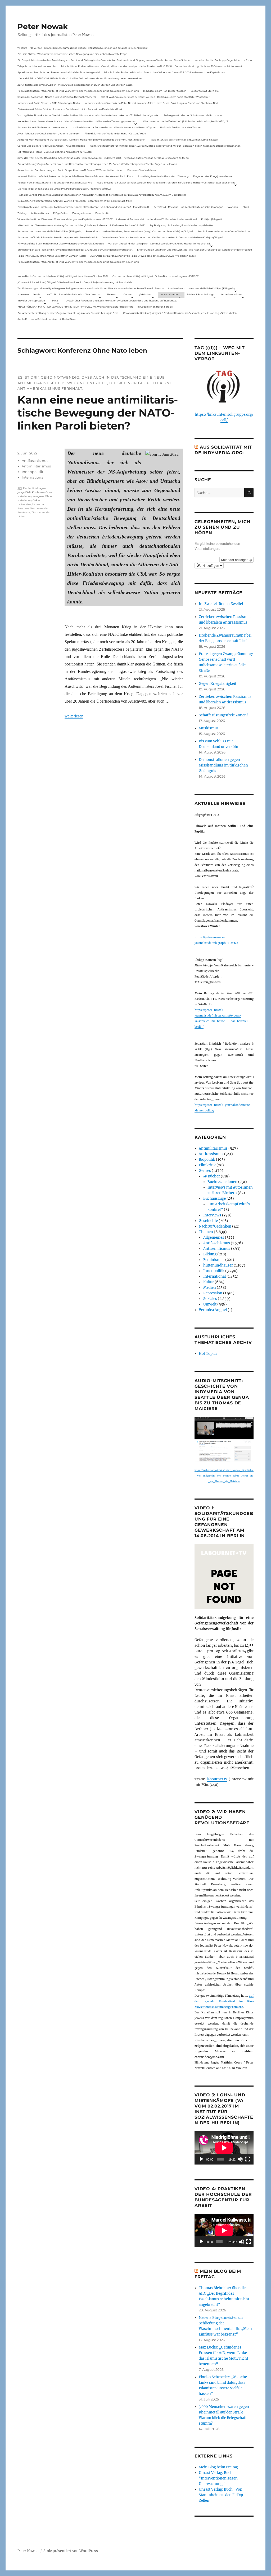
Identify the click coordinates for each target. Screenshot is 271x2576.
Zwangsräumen (82, 213)
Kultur (209, 1282)
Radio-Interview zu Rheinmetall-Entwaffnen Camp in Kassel (184, 140)
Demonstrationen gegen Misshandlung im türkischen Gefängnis (223, 765)
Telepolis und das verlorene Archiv (37, 66)
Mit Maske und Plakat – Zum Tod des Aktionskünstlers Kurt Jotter (55, 152)
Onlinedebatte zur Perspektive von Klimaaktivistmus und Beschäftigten (114, 127)
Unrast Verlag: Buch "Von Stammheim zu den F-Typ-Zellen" (222, 2495)
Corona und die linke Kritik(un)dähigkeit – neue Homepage (51, 146)
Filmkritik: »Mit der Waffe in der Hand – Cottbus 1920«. (115, 133)
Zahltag (22, 213)
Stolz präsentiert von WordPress (71, 2551)
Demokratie (102, 213)
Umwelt (210, 1304)
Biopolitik (207, 1160)
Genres (128, 294)
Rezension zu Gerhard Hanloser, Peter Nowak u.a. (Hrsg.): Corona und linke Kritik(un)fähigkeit (140, 231)
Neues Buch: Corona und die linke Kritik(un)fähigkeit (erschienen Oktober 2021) (63, 276)
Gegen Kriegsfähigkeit (218, 684)
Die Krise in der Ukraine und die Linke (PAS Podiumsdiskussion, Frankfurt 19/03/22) (64, 189)
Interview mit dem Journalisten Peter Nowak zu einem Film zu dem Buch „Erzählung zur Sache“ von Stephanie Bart (151, 103)
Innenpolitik (32, 472)
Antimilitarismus (36, 466)
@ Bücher (212, 1176)
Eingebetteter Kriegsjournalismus (213, 176)
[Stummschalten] (240, 2159)
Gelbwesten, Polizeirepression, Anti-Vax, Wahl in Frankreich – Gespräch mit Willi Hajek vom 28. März (75, 201)
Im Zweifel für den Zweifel (221, 604)
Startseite (23, 294)
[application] (224, 2148)
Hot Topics (208, 1354)
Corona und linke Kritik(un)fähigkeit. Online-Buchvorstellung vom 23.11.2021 (156, 276)
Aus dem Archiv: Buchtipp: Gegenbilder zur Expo (224, 60)
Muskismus (209, 728)
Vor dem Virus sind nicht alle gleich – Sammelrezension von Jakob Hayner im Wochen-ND (160, 244)
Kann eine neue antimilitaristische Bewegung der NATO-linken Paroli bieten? (98, 413)
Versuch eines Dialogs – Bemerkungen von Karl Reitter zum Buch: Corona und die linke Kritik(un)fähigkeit (163, 237)
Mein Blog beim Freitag (218, 2467)
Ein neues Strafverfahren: (142, 170)
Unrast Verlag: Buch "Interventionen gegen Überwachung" (218, 2478)
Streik (246, 207)
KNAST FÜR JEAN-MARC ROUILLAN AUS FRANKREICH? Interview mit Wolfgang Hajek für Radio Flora (75, 307)
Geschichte (208, 1221)
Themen (112, 294)
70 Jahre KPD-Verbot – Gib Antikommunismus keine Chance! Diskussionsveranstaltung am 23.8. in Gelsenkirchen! (82, 48)
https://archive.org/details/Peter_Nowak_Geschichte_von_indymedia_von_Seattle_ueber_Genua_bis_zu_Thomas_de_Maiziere (224, 1476)
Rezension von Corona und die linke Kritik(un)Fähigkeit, (49, 231)
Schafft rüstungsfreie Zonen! (223, 715)
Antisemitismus (40, 213)
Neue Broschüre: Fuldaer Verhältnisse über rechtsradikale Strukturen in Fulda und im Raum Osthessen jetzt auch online (166, 183)
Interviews (212, 1215)
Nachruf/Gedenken (215, 1226)
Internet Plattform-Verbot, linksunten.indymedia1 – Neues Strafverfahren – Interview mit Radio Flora (75, 176)
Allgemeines (214, 1237)
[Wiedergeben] (201, 2159)
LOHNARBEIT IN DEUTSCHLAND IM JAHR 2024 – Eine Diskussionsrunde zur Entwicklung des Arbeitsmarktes (80, 78)
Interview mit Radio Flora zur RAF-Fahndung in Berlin (49, 103)
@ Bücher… (146, 294)
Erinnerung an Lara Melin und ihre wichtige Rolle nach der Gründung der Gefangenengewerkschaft (75, 250)
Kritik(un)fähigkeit (212, 219)
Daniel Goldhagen (34, 488)
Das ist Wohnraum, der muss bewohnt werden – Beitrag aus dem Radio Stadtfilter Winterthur (155, 97)
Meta (55, 301)
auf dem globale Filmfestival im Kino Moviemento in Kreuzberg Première (224, 2001)
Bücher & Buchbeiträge (200, 294)
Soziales (210, 1299)
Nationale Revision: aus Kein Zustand (181, 127)
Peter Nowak (43, 27)
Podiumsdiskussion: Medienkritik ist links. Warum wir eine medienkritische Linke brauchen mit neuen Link (78, 91)
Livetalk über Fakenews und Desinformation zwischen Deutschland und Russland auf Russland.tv (121, 301)
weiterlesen (74, 716)
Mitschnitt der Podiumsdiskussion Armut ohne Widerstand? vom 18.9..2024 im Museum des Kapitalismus (164, 72)
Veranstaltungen (169, 294)
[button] (209, 566)
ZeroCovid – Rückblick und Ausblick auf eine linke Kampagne (188, 207)
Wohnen (233, 207)
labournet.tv (217, 1779)
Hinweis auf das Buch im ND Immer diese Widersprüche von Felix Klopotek (61, 244)
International (33, 477)
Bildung (210, 1254)
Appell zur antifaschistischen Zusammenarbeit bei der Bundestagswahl (58, 72)
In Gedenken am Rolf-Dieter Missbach (165, 91)
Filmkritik (207, 1165)
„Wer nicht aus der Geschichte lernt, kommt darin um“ (49, 133)
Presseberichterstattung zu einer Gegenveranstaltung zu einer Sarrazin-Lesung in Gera (68, 313)
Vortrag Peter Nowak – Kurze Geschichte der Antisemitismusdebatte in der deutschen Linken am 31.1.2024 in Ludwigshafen (88, 115)
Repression (213, 1293)
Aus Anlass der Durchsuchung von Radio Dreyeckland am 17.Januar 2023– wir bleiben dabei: (70, 170)
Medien (210, 1288)
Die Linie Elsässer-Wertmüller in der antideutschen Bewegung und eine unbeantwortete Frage (72, 54)
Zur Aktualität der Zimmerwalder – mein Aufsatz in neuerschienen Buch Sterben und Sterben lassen (75, 85)
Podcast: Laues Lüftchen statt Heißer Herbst (43, 127)
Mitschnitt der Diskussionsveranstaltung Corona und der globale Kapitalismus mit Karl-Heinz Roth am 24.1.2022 (82, 225)
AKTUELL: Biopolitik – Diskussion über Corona (73, 294)
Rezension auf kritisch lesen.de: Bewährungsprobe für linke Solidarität (58, 237)
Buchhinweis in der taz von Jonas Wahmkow (224, 231)
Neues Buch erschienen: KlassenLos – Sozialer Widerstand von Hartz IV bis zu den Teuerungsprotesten (76, 121)
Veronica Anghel (213, 1310)
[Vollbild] (248, 2159)
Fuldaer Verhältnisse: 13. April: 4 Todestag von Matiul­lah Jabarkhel (55, 183)
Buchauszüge (214, 1199)
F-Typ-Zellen (60, 213)
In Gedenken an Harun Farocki (155, 307)
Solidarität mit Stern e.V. (205, 91)
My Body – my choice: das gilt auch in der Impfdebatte (181, 225)
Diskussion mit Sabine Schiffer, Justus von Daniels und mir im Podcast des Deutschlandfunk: (70, 109)
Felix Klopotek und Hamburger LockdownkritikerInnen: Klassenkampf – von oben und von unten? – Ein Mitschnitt (83, 207)
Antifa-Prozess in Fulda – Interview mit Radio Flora (46, 319)
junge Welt (24, 492)
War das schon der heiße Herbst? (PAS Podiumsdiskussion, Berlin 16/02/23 (186, 121)
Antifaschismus (35, 461)
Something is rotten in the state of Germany (163, 176)
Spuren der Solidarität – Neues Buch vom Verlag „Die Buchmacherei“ (57, 97)
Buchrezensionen (222, 1182)
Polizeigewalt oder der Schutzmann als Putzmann (193, 115)
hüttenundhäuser (218, 1265)
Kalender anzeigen (235, 560)
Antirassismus (211, 1154)
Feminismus (214, 1260)
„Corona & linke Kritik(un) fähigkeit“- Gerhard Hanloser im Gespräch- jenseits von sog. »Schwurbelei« (75, 282)
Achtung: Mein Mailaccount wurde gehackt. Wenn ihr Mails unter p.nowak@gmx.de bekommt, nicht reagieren (81, 140)
